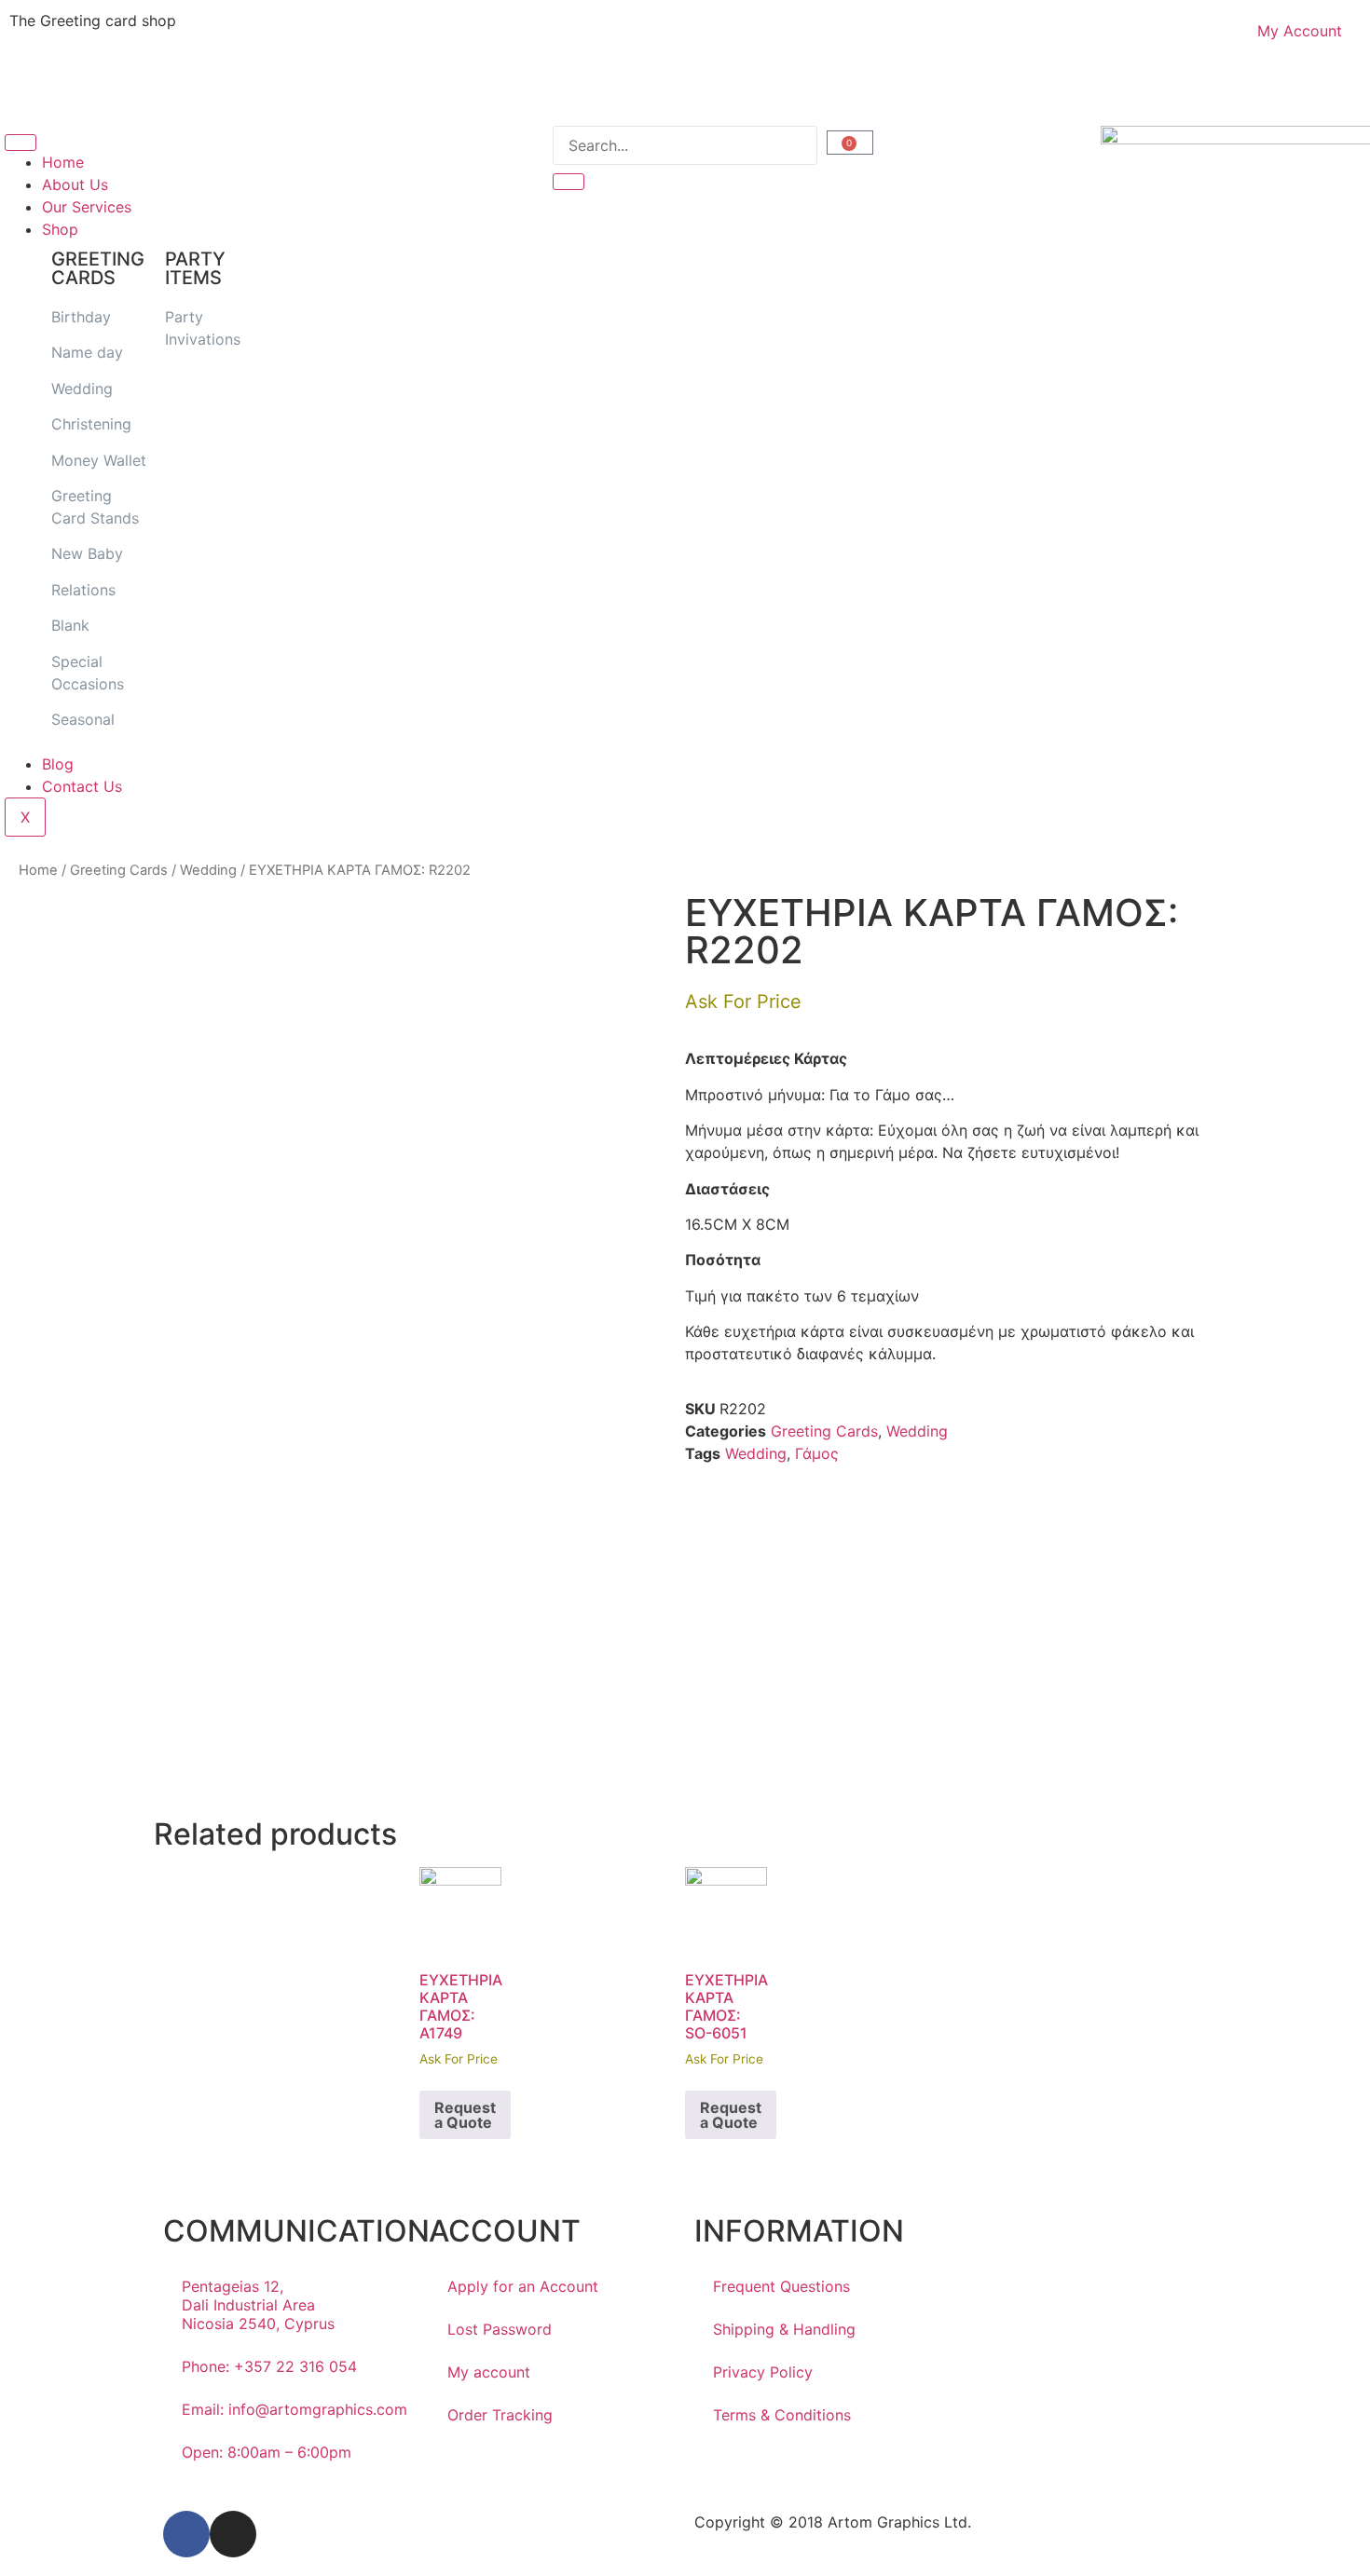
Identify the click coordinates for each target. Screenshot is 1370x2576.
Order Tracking (500, 2415)
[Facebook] (186, 2534)
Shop (60, 229)
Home (63, 162)
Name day (87, 352)
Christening (91, 424)
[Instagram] (233, 2534)
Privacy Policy (763, 2372)
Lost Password (500, 2329)
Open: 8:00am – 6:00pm (267, 2452)
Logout (729, 91)
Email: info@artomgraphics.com (295, 2409)
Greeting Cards (119, 870)
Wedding (82, 388)
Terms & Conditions (782, 2415)
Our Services (87, 207)
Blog (58, 764)
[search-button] (569, 182)
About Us (75, 184)
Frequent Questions (781, 2286)
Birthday (81, 317)
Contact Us (82, 786)
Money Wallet (99, 460)
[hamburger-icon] (21, 143)
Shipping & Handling (784, 2329)
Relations (83, 590)
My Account (1300, 31)
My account (489, 2372)
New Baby (87, 553)
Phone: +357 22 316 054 (269, 2366)
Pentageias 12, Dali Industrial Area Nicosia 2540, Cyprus (258, 2305)
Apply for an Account (523, 2286)
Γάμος (817, 1453)
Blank (70, 625)
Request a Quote (465, 2115)
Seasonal (83, 719)
